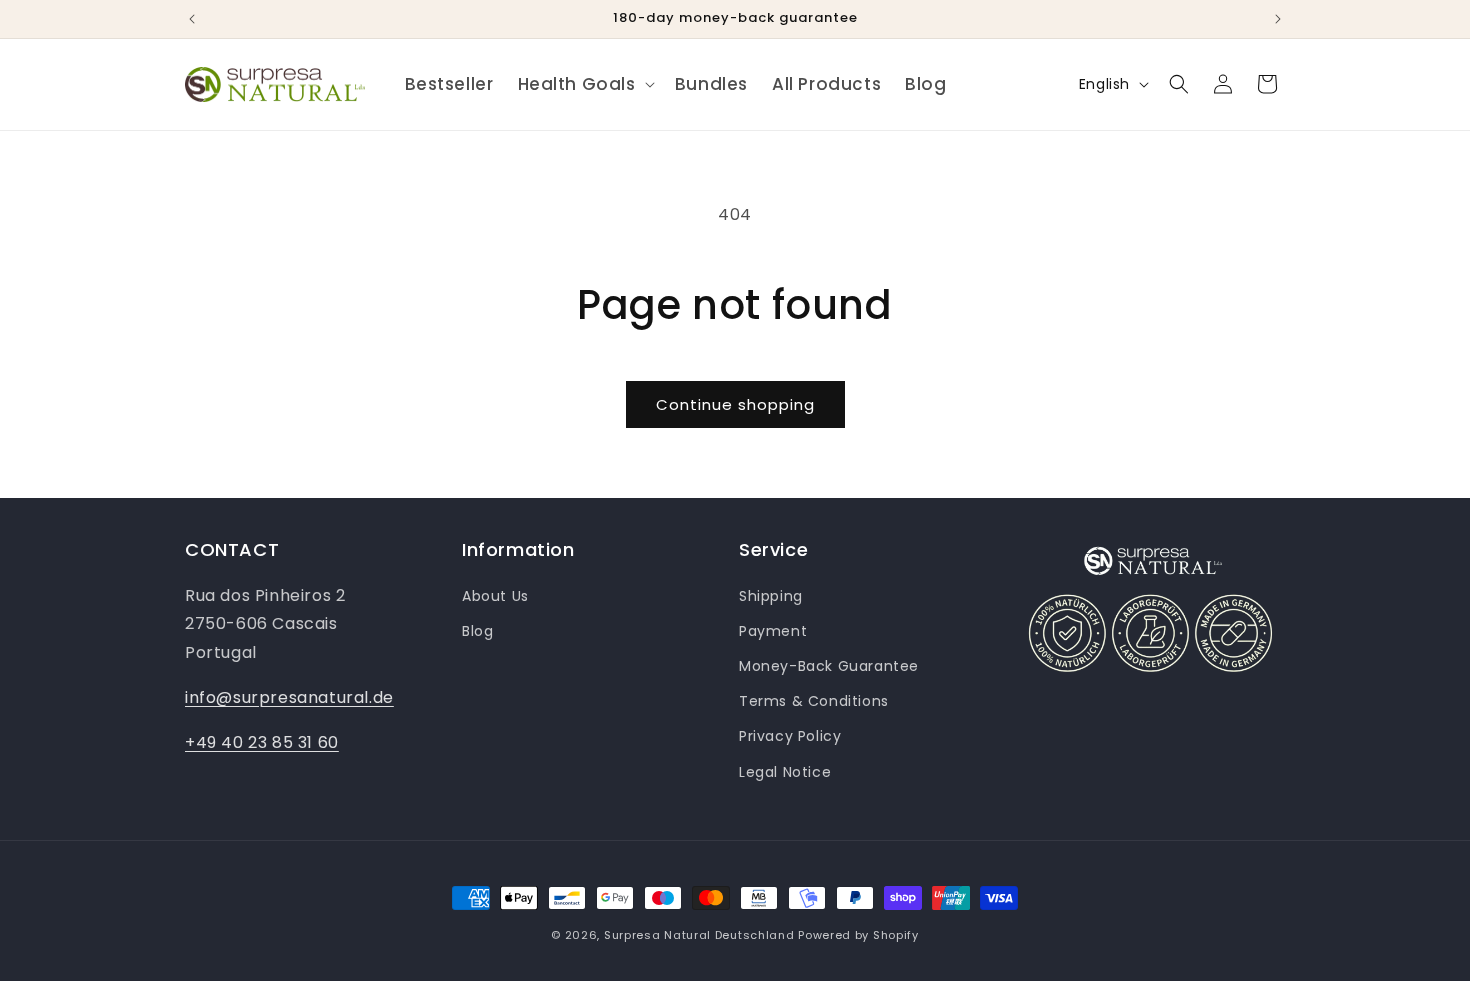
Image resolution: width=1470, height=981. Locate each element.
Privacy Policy (790, 736)
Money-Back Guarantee (829, 666)
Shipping (771, 596)
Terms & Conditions (814, 701)
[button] (584, 84)
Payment (773, 631)
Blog (477, 631)
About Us (495, 596)
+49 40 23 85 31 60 (262, 742)
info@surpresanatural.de (289, 697)
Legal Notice (785, 772)
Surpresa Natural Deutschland (699, 935)
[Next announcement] (1278, 19)
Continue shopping (735, 404)
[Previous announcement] (192, 19)
